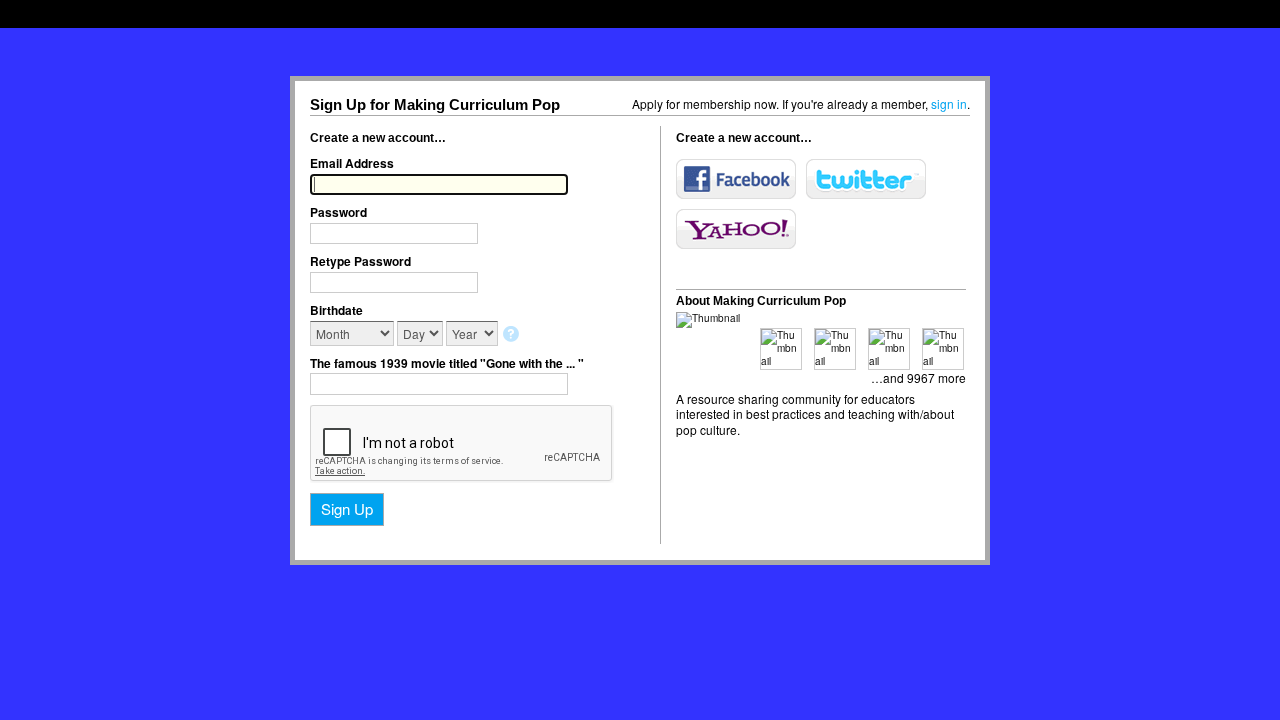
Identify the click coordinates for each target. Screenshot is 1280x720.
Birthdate (336, 310)
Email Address (352, 163)
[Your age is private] (512, 335)
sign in (949, 103)
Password (338, 212)
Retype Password (360, 261)
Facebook (736, 179)
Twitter (866, 179)
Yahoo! (736, 229)
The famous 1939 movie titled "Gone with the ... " (447, 363)
